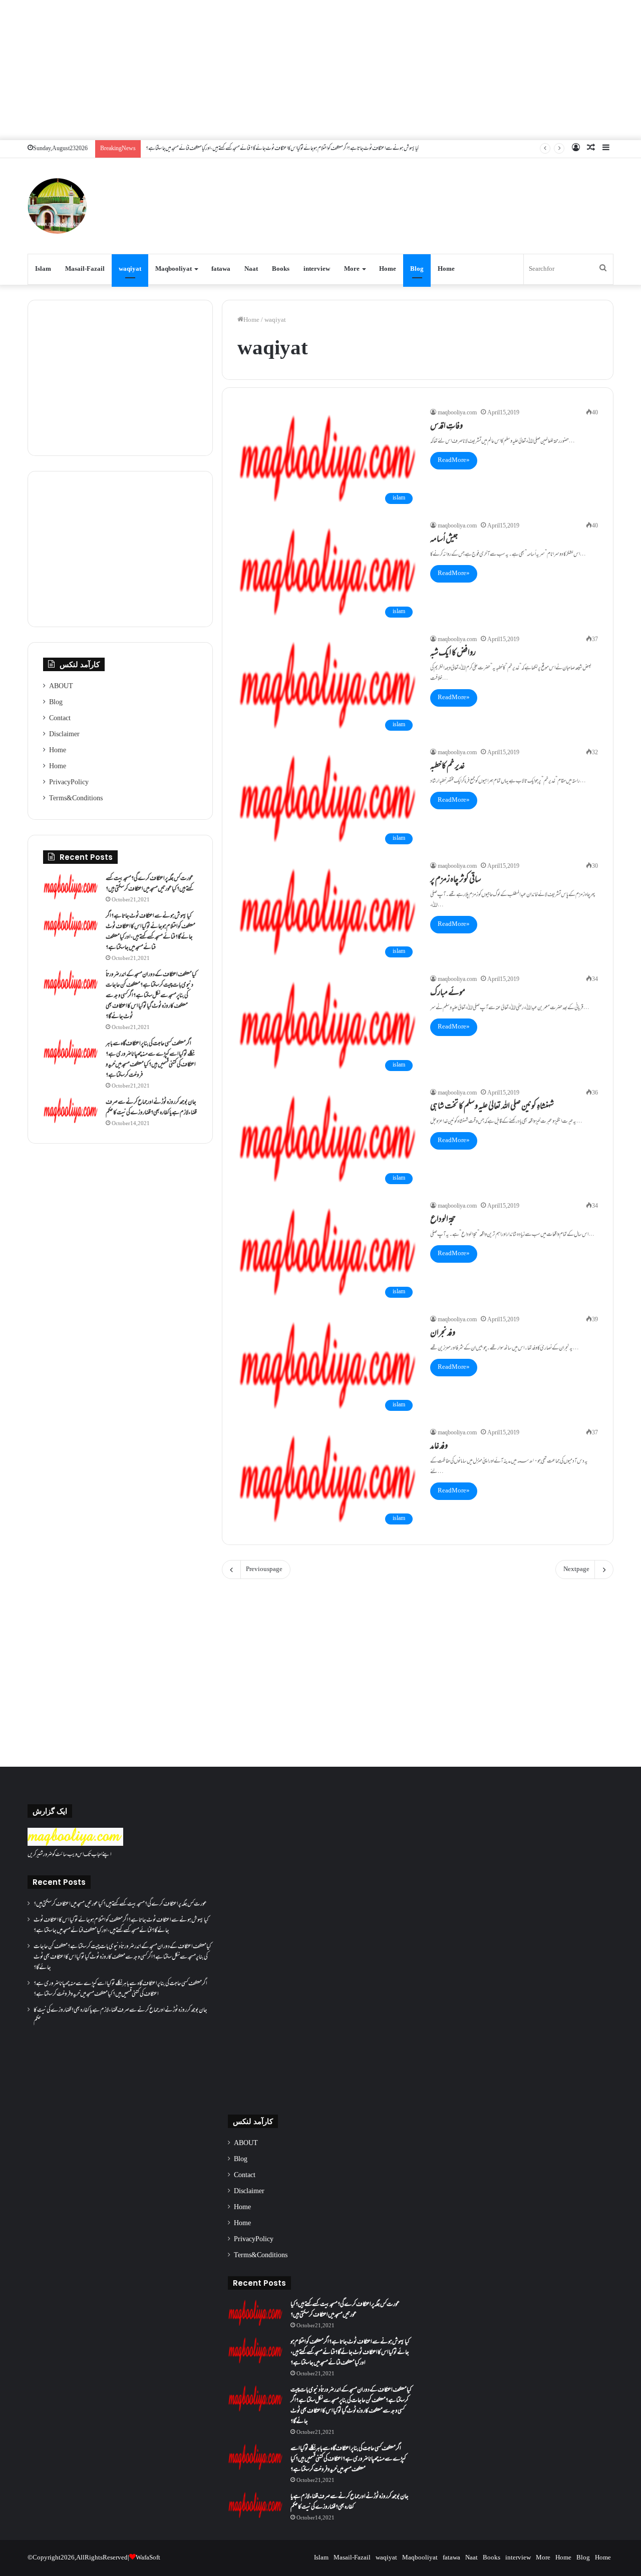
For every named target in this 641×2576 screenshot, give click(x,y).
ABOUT (61, 687)
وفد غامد (439, 1447)
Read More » (454, 460)
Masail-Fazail (85, 269)
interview (317, 269)
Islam (43, 269)
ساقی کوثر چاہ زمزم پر (456, 880)
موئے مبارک (448, 993)
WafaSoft (148, 2558)
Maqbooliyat (174, 269)
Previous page (264, 1570)
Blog (417, 269)
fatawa (221, 269)
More (352, 269)
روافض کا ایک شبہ (453, 654)
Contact (60, 719)
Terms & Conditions (76, 799)
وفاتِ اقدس (446, 427)
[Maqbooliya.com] (57, 206)
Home (388, 269)
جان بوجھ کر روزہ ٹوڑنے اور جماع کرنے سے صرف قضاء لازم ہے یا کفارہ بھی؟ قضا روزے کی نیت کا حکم (151, 1108)
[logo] (75, 1844)
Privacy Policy (69, 783)
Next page (576, 1570)
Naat (251, 269)
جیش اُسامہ (444, 540)
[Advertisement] (320, 70)
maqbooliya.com (457, 413)
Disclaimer (64, 735)
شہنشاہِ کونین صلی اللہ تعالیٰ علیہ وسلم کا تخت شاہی (492, 1107)
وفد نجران (443, 1334)
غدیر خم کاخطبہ (447, 767)
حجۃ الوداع (443, 1220)
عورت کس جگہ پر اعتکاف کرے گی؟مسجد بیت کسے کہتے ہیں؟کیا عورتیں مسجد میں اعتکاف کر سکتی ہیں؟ (149, 884)
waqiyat (130, 269)
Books (281, 269)
